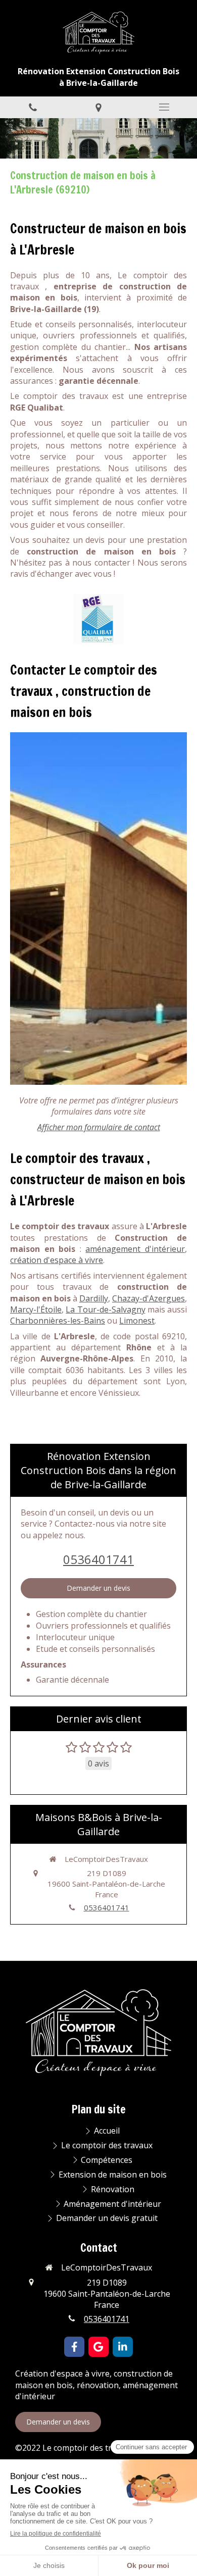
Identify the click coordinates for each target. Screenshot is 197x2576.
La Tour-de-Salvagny (105, 1309)
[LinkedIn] (123, 2347)
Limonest (137, 1321)
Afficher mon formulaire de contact (99, 1127)
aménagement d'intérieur (135, 1249)
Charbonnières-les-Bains (58, 1321)
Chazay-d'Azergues (149, 1298)
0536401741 (98, 1559)
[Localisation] (98, 107)
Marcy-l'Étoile (36, 1309)
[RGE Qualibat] (98, 619)
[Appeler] (33, 107)
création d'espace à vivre (57, 1260)
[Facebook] (74, 2347)
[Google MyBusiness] (98, 2347)
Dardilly (94, 1298)
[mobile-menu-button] (164, 107)
